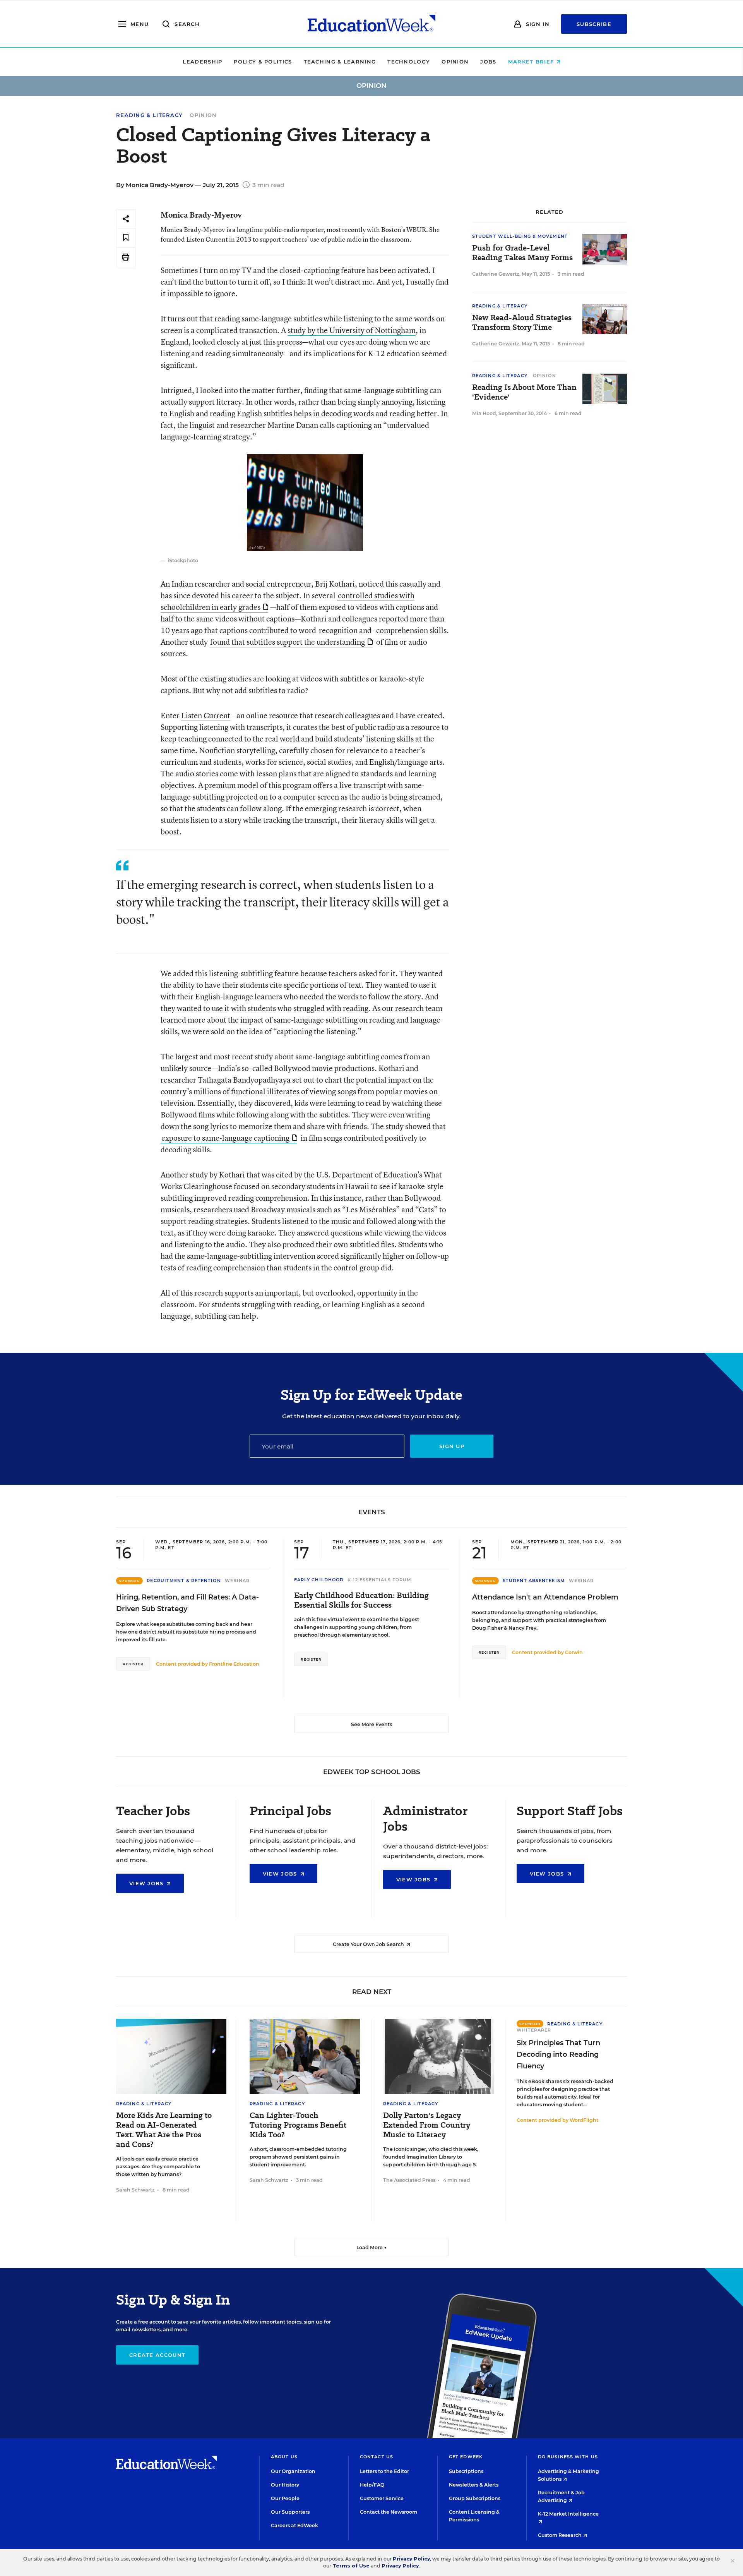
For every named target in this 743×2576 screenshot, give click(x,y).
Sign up (452, 1446)
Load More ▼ (372, 2247)
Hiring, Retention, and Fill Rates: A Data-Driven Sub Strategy (187, 1603)
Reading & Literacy (149, 115)
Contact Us (377, 2457)
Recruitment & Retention (184, 1581)
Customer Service (382, 2498)
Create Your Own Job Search (369, 1944)
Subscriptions (466, 2471)
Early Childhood (319, 1580)
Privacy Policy (411, 2559)
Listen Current (206, 715)
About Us (284, 2457)
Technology (409, 62)
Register (133, 1664)
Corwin (574, 1652)
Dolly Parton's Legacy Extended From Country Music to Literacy (427, 2125)
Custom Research (560, 2535)
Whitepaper (534, 2030)
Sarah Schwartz (135, 2190)
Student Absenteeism (534, 1581)
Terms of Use (351, 2566)
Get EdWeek (466, 2457)
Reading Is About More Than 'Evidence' (524, 392)
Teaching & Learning (340, 62)
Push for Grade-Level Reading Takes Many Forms (522, 253)
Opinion (455, 62)
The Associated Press (409, 2180)
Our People (285, 2498)
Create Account (157, 2355)
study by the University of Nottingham (352, 330)
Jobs (488, 62)
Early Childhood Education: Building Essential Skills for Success (361, 1600)
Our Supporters (290, 2512)
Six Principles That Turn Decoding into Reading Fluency (558, 2054)
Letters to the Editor (384, 2471)
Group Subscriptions (475, 2498)
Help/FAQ (372, 2485)
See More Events (371, 1724)
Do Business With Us (568, 2457)
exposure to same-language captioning (225, 1138)
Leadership (202, 62)
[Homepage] (371, 24)
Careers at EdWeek (294, 2525)
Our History (285, 2485)
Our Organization (293, 2471)
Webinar (237, 1581)
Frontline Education (234, 1664)
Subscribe (594, 24)
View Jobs (147, 1883)
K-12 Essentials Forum (379, 1580)
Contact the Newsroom (389, 2512)
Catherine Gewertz (496, 274)
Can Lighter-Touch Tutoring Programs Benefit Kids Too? (298, 2125)
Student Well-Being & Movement (520, 236)
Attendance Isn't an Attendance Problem (545, 1597)
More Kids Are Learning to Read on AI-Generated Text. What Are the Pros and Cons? (164, 2130)
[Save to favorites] (126, 238)
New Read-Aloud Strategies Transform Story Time (522, 323)
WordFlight (584, 2120)
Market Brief (532, 62)
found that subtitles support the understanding (288, 642)
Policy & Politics (263, 62)
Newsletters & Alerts (474, 2485)
